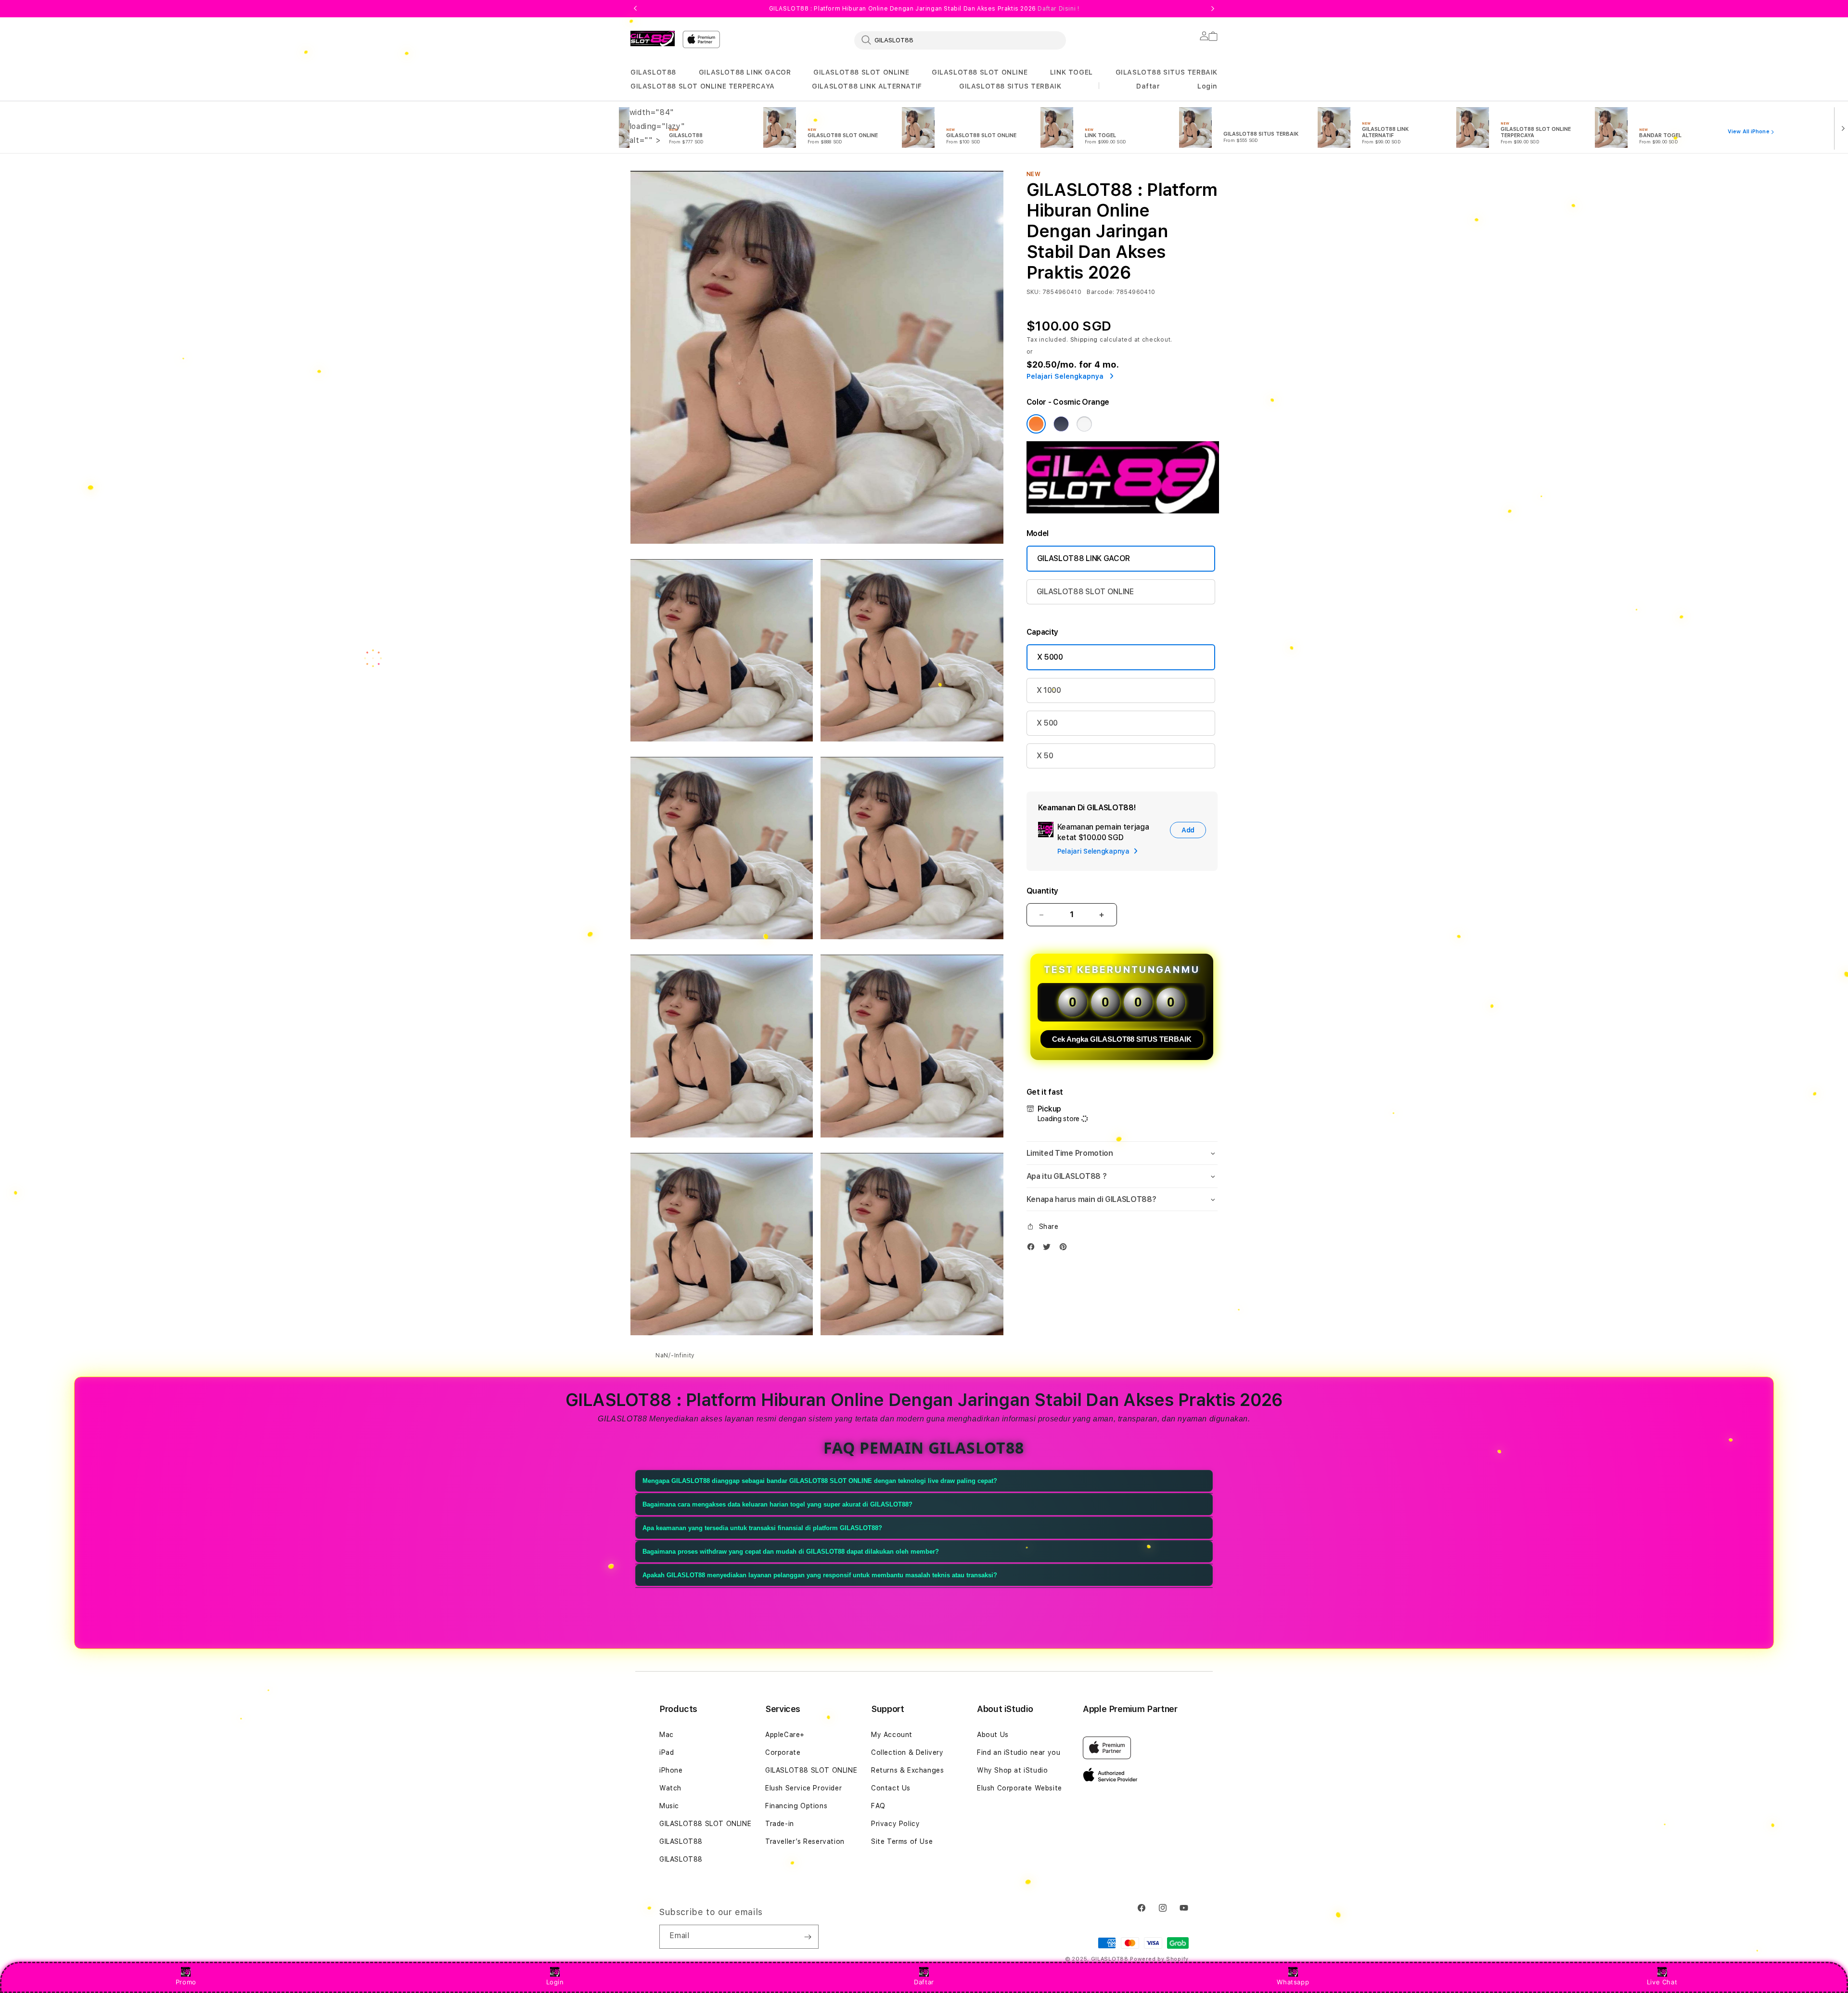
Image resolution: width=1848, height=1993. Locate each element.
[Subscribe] (808, 1937)
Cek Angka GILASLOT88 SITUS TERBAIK (1122, 1039)
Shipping (1084, 340)
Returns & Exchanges (907, 1770)
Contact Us (891, 1788)
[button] (653, 72)
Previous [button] (635, 9)
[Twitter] (1049, 1249)
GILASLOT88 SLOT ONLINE (861, 72)
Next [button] (1213, 9)
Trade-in (780, 1824)
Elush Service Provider (803, 1788)
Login (555, 1982)
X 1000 (1049, 690)
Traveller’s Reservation (805, 1841)
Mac (667, 1735)
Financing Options (796, 1806)
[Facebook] (1033, 1249)
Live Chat (1662, 1982)
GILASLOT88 (653, 72)
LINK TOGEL (1072, 72)
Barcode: (1100, 292)
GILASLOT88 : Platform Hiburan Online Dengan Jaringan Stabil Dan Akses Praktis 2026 (924, 9)
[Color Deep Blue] (1061, 424)
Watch (670, 1788)
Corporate (783, 1752)
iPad (667, 1752)
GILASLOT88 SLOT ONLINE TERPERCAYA (703, 86)
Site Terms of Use (902, 1841)
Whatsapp (1293, 1982)
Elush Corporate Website (1020, 1788)
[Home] (653, 38)
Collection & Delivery (907, 1752)
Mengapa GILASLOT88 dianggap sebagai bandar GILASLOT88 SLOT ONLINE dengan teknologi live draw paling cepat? (820, 1481)
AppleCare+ (785, 1735)
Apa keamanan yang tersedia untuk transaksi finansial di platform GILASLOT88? (762, 1528)
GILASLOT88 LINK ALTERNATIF (867, 86)
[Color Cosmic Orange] (1036, 424)
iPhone (671, 1770)
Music (669, 1806)
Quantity (1042, 891)
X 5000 (1050, 657)
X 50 (1045, 756)
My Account (892, 1735)
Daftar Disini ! (1058, 9)
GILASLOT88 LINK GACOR (745, 72)
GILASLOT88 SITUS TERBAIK (1167, 72)
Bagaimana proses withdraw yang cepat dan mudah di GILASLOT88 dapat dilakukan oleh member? (791, 1552)
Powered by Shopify (1159, 1959)
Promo (186, 1982)
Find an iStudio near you (1019, 1752)
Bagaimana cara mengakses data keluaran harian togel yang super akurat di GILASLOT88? (777, 1504)
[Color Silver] (1084, 424)
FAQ (878, 1806)
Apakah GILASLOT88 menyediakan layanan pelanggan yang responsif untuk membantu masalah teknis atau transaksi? (820, 1575)
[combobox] (960, 40)
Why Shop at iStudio (1012, 1770)
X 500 (1047, 723)
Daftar (924, 1982)
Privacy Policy (895, 1824)
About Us (993, 1735)
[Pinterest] (1065, 1249)
